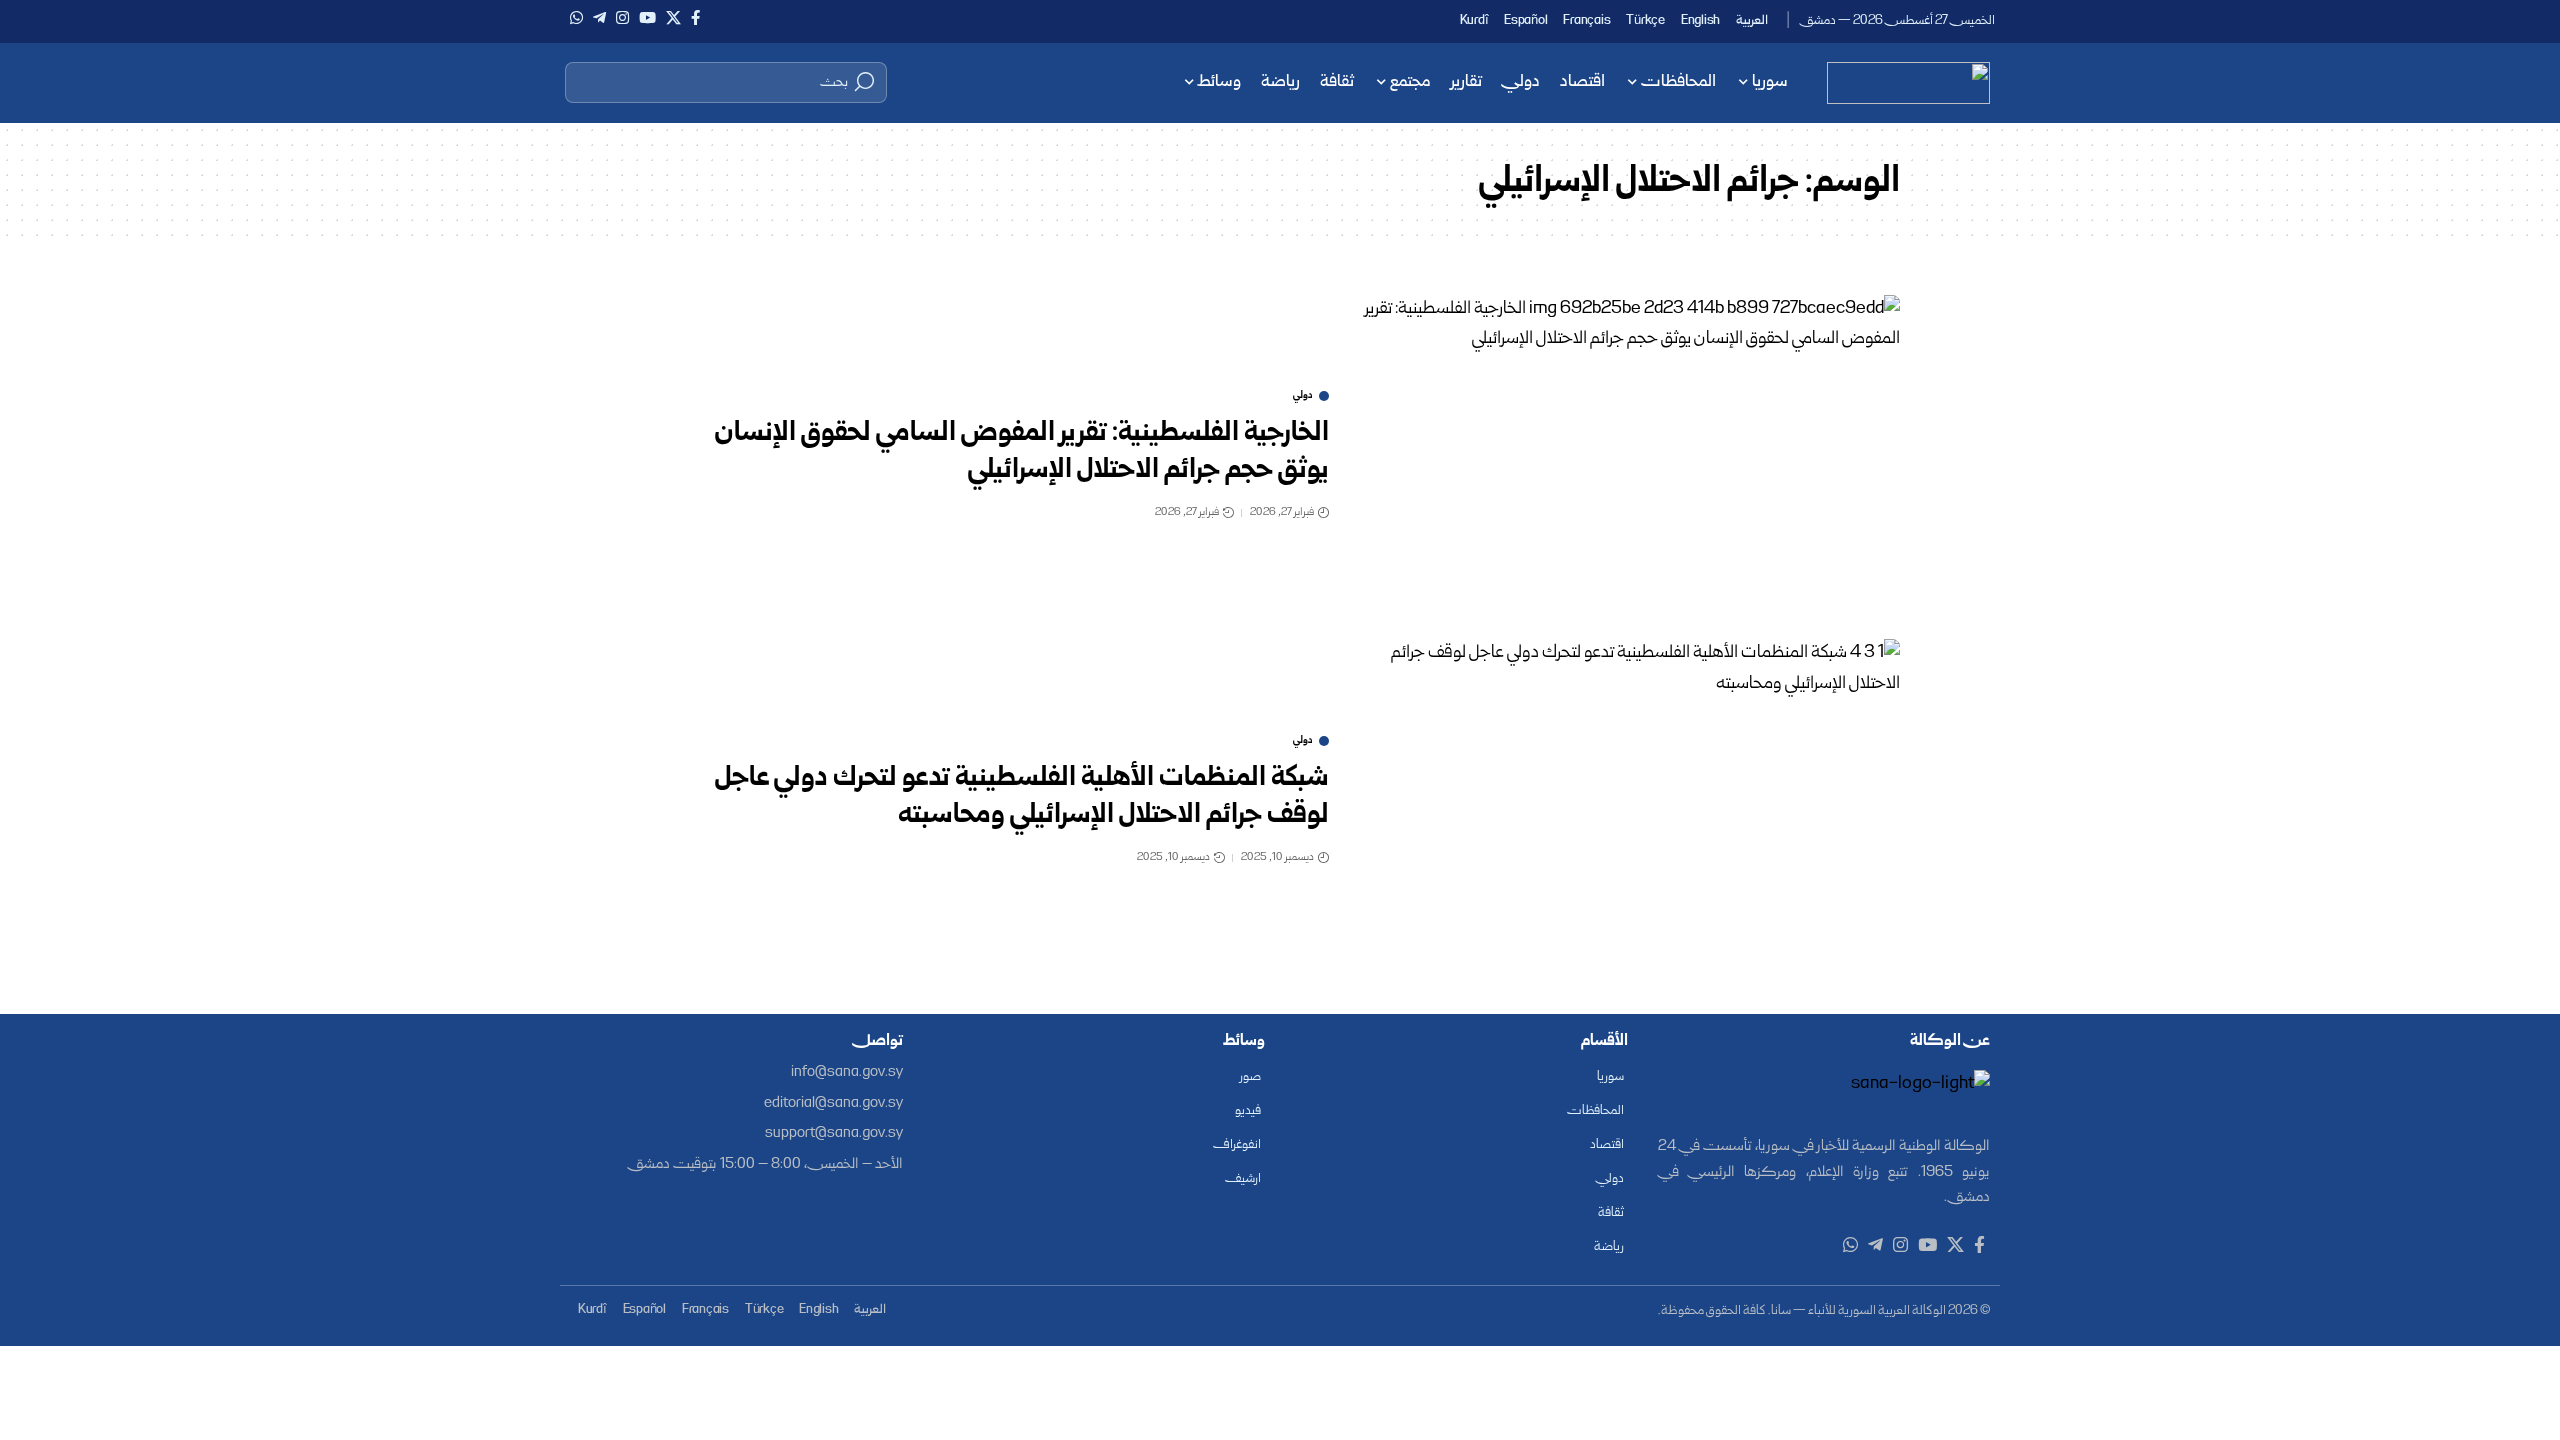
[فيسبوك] (695, 18)
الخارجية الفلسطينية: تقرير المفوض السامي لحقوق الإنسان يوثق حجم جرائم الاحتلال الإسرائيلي (1022, 452)
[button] (726, 82)
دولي (1302, 396)
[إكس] (673, 18)
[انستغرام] (622, 18)
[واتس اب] (576, 18)
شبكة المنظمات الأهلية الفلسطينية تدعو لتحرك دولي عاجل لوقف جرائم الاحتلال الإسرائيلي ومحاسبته (1022, 797)
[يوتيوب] (647, 18)
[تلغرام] (599, 18)
